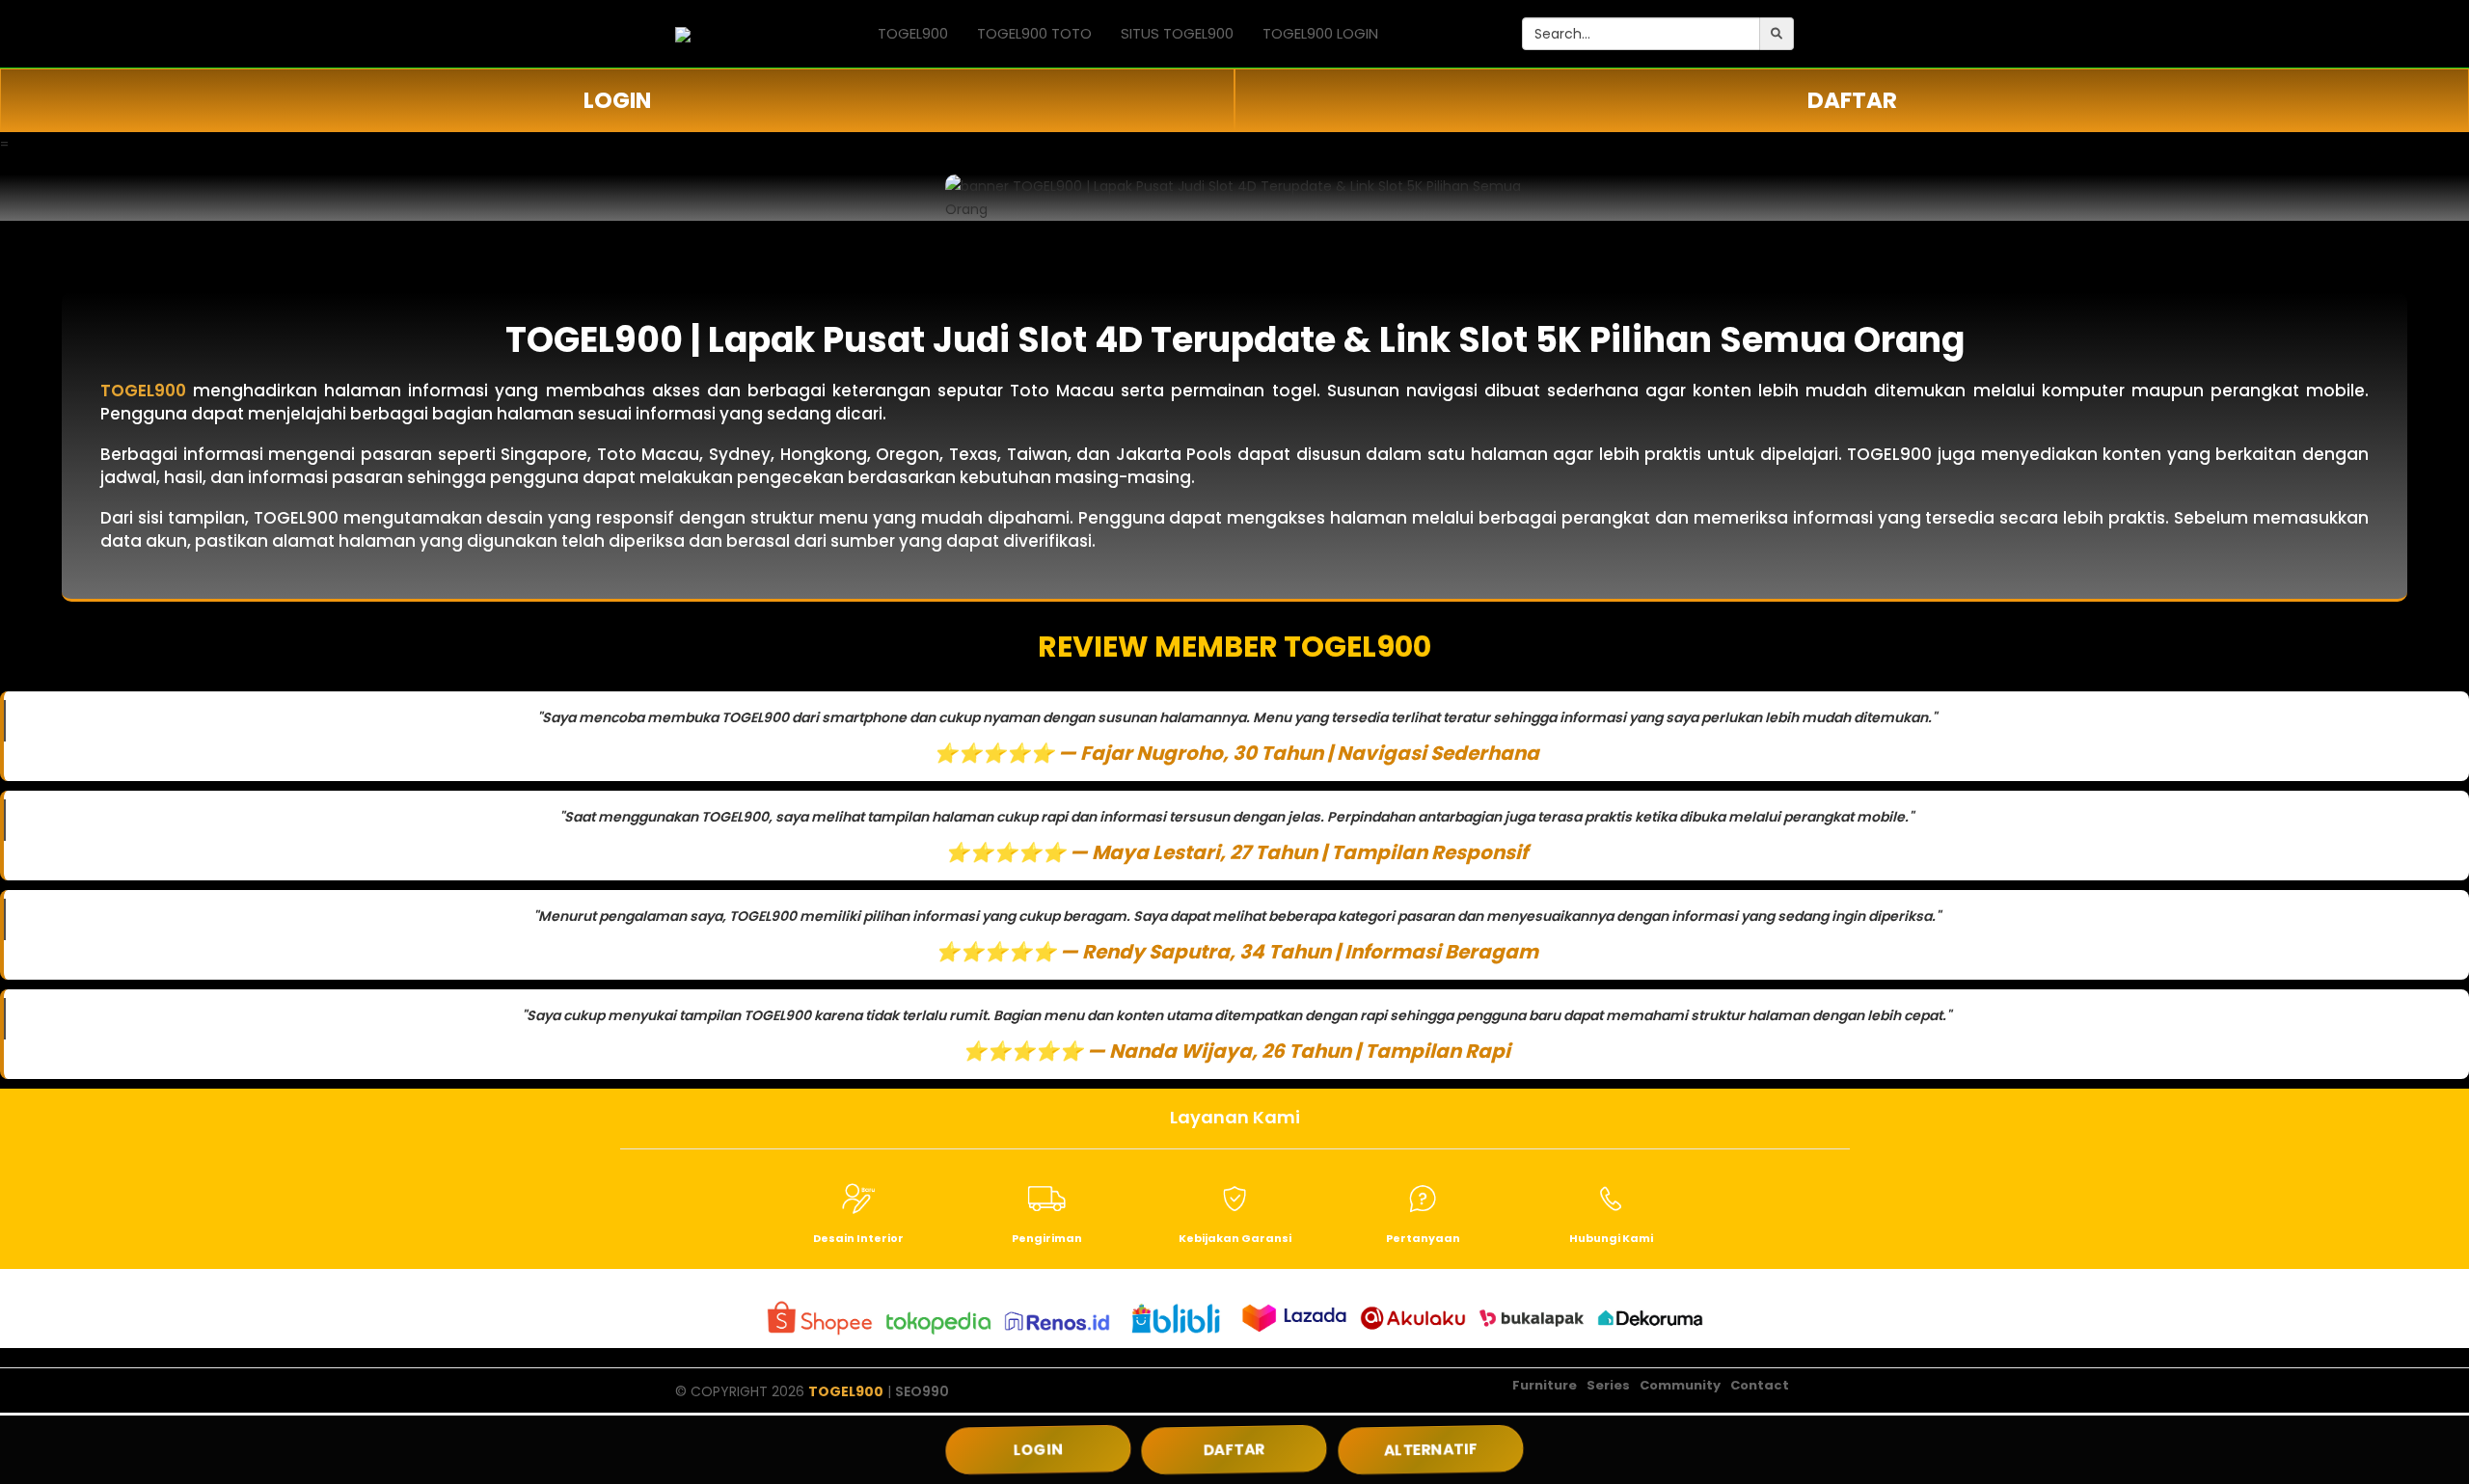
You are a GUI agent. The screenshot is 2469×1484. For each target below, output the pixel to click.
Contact (1760, 1385)
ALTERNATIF (1431, 1449)
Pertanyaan (1423, 1238)
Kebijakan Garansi (1235, 1238)
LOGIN (617, 100)
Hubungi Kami (1611, 1238)
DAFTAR (1852, 100)
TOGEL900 (913, 33)
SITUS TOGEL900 (1177, 33)
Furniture (1545, 1385)
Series (1608, 1385)
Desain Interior (858, 1238)
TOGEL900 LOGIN (1320, 33)
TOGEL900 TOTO (1034, 33)
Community (1680, 1385)
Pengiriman (1047, 1238)
